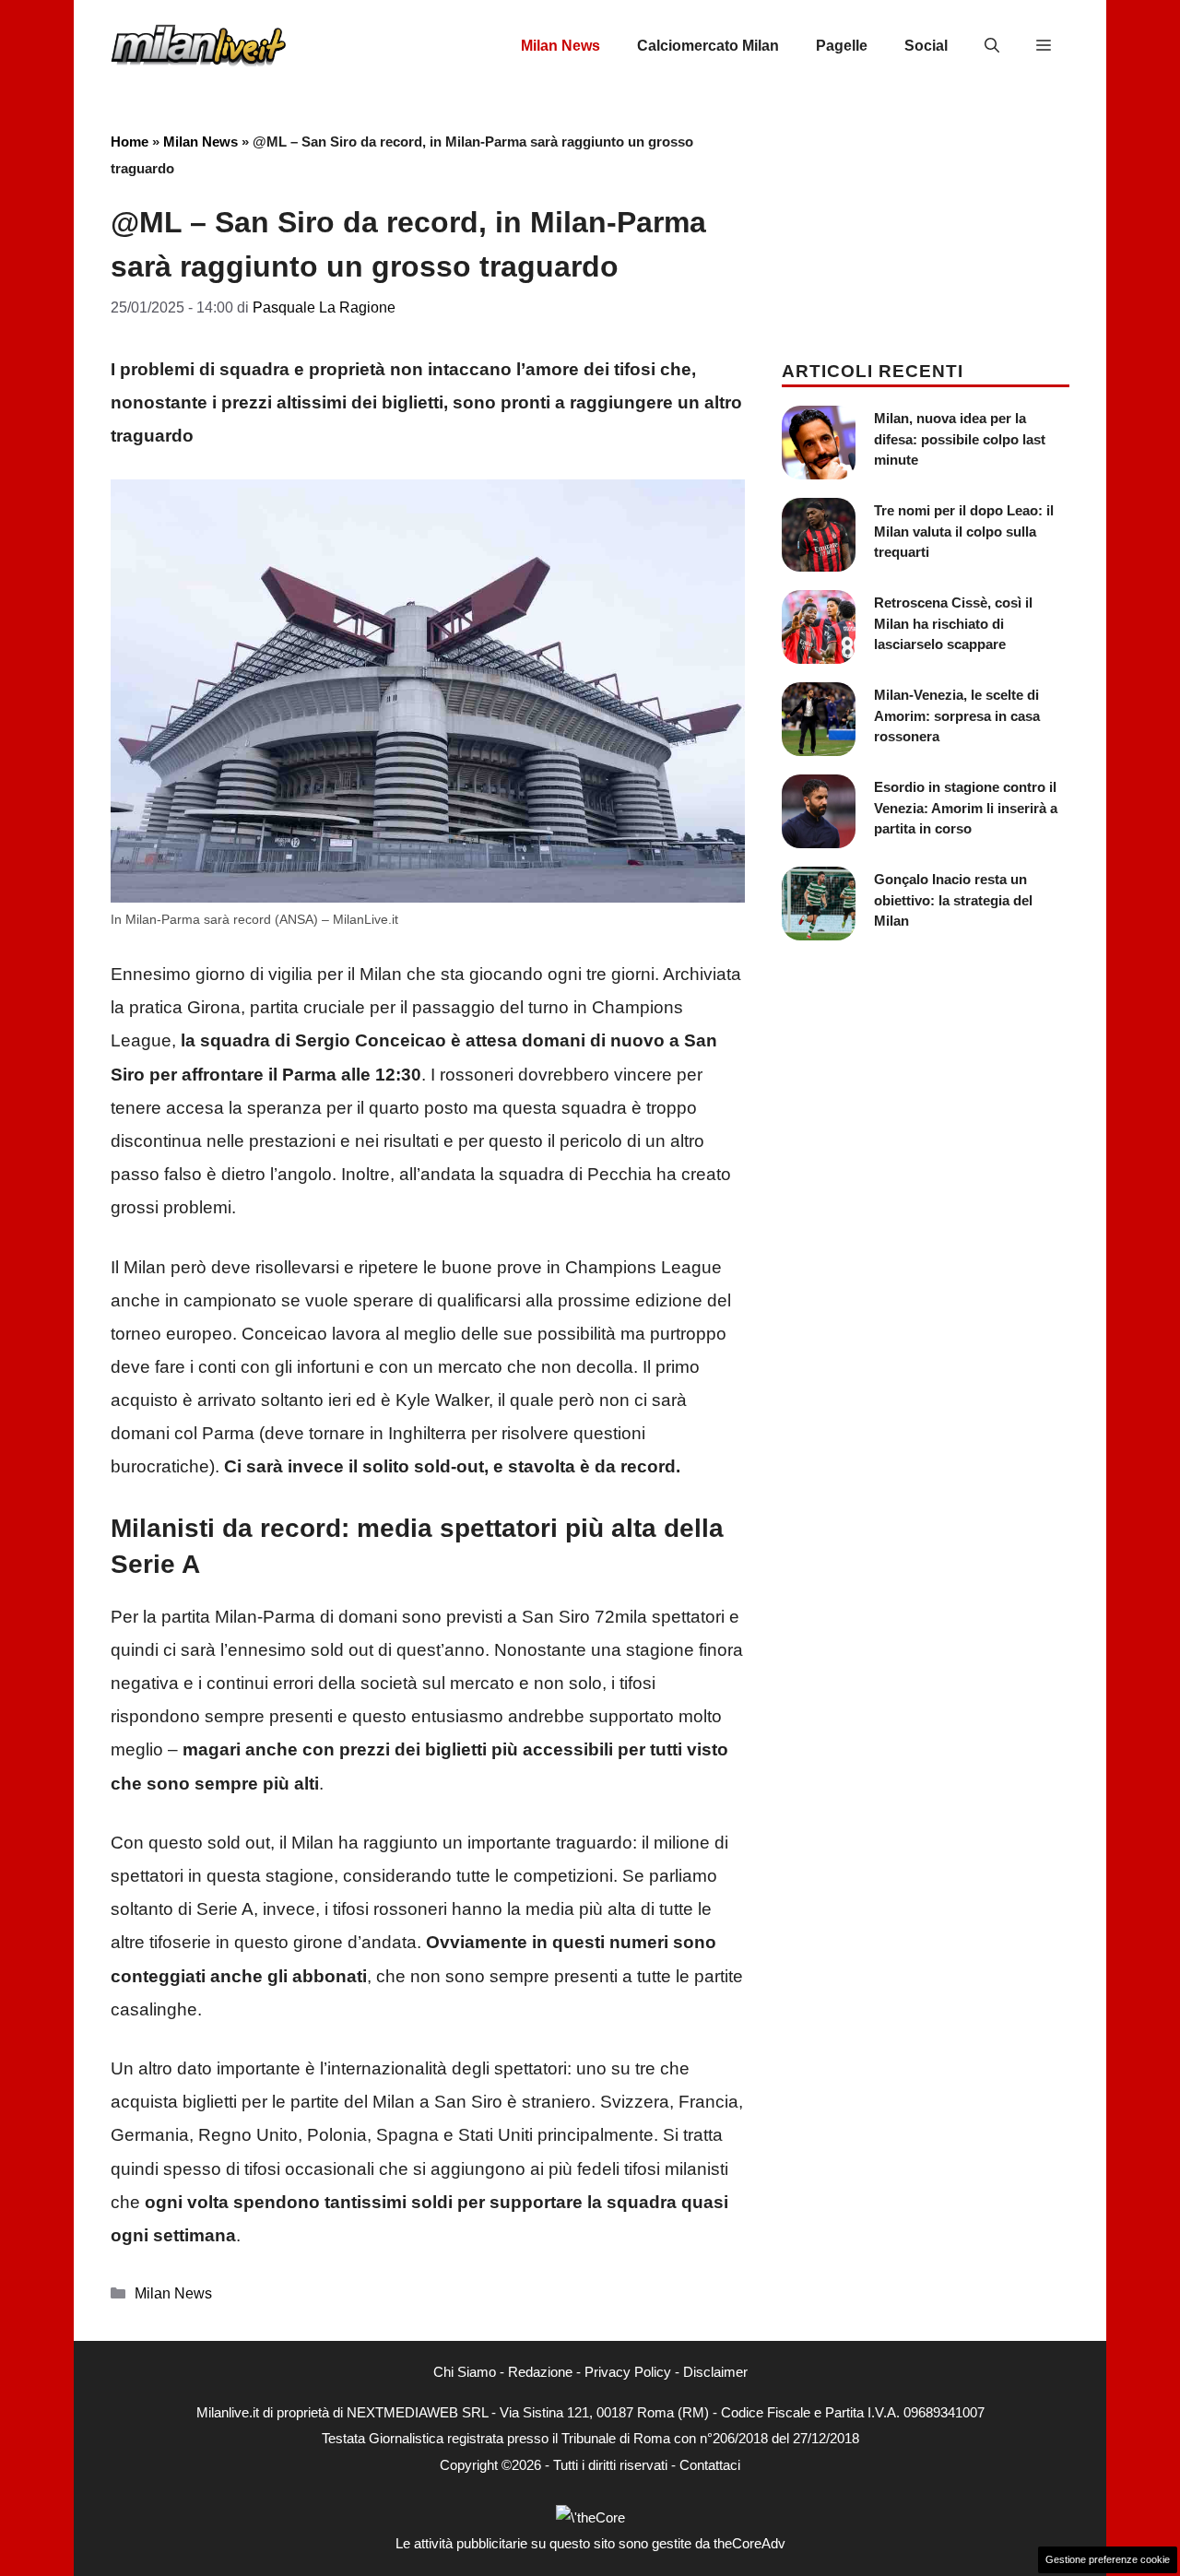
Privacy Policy (628, 2372)
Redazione (540, 2372)
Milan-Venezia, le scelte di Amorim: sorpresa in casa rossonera (957, 715)
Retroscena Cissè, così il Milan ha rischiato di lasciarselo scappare (953, 623)
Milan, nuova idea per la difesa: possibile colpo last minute (960, 439)
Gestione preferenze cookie (1108, 2559)
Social (926, 46)
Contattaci (710, 2465)
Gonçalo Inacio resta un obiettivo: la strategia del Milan (953, 900)
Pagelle (842, 46)
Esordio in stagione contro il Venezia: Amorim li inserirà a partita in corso (966, 808)
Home (130, 142)
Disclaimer (715, 2372)
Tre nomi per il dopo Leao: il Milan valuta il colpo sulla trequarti (964, 531)
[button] (992, 46)
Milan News (560, 46)
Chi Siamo (465, 2372)
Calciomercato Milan (708, 46)
